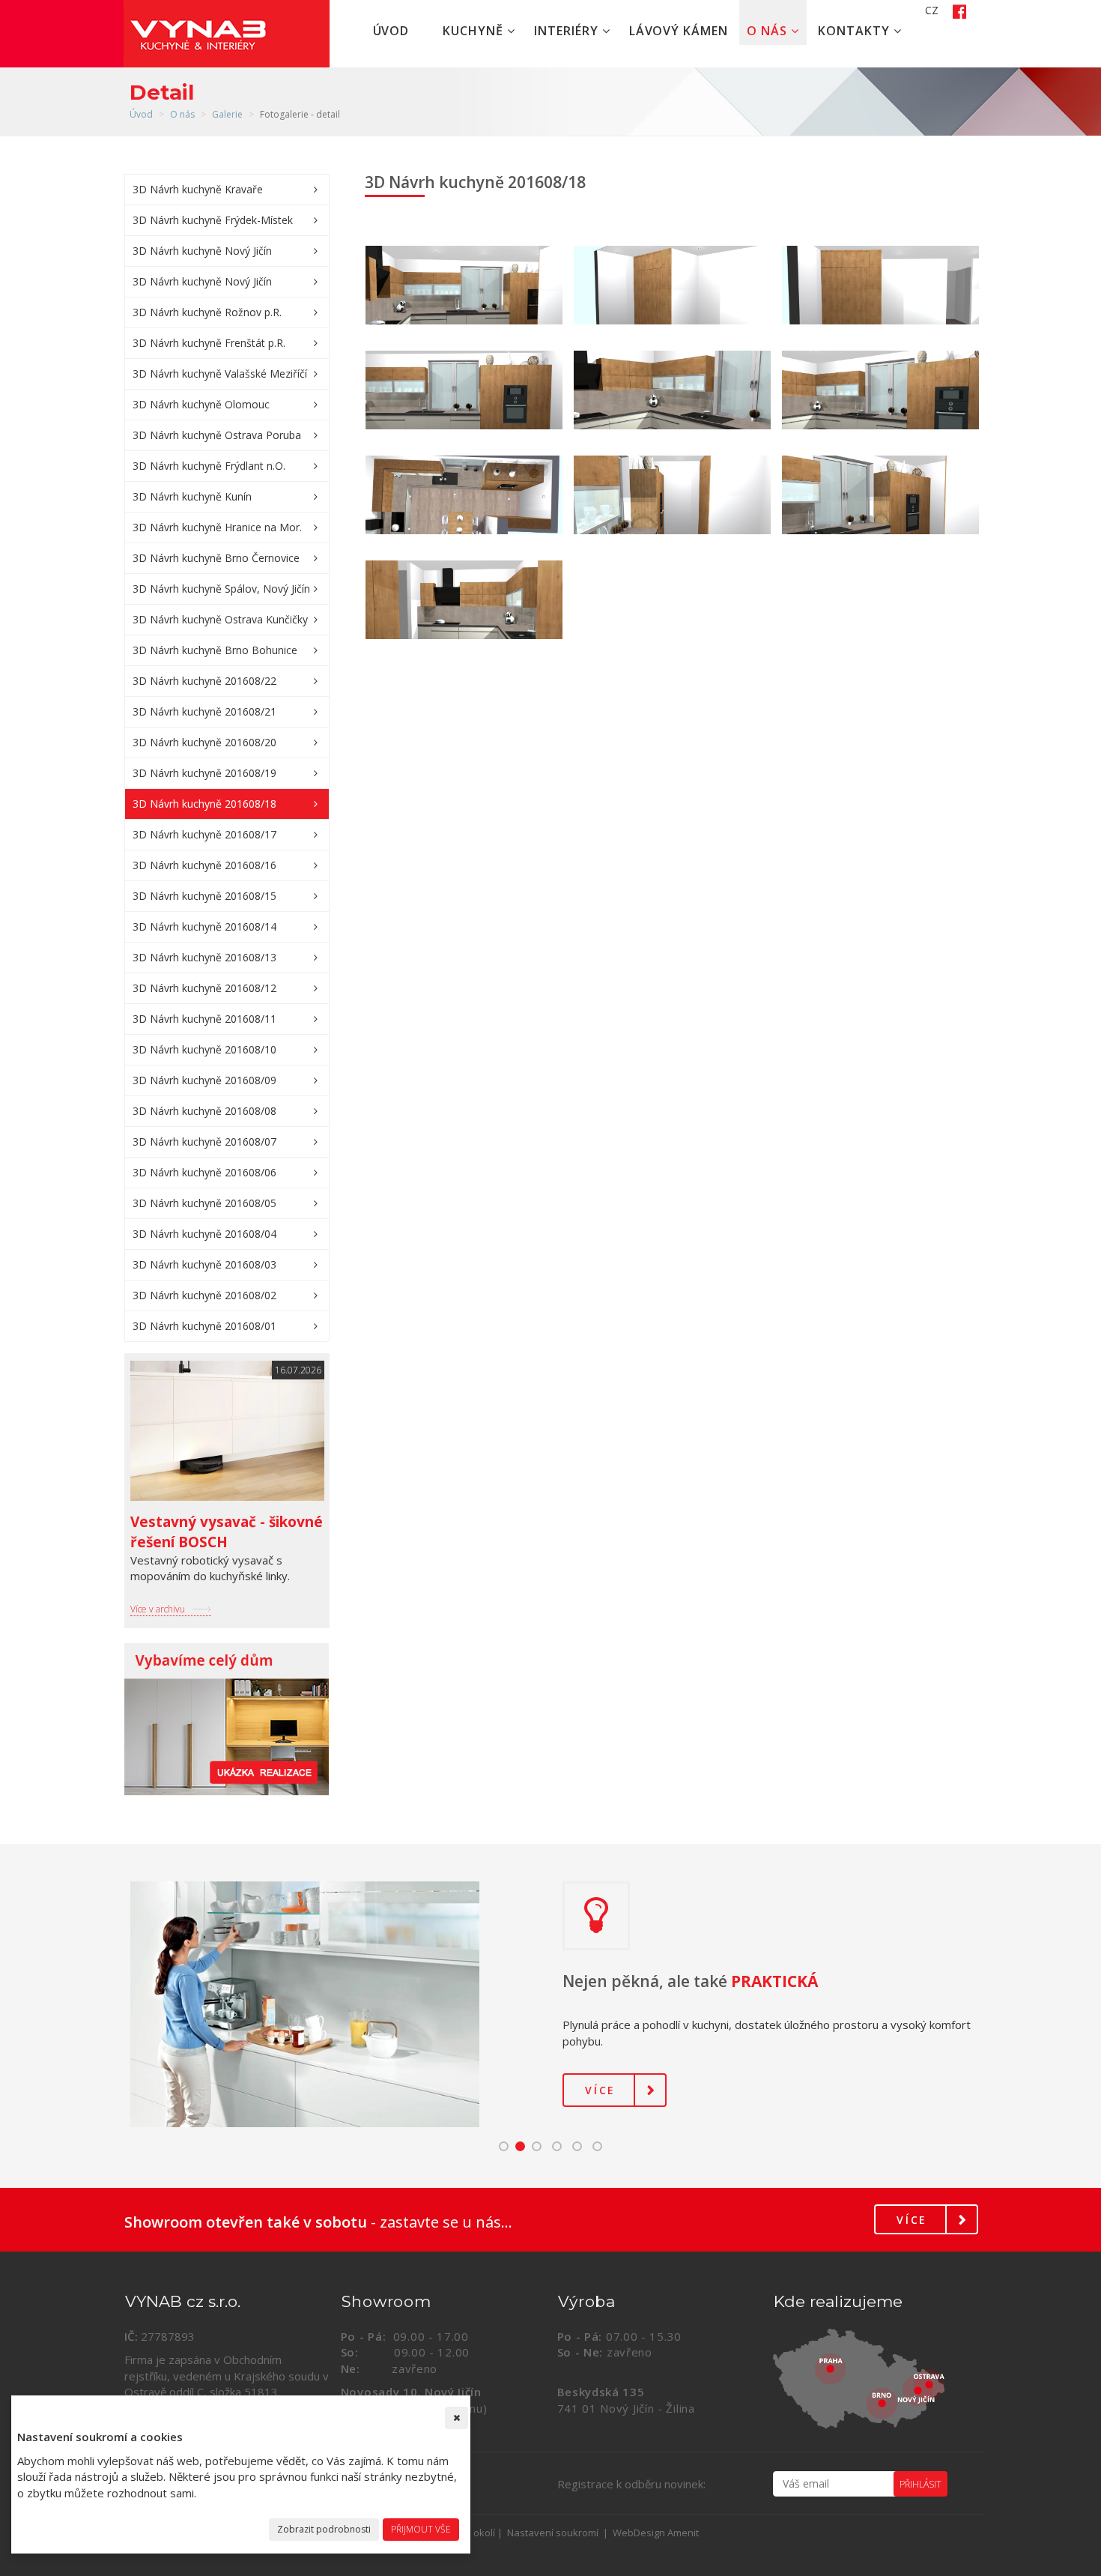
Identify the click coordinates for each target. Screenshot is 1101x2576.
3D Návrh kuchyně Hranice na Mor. (217, 527)
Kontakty (856, 31)
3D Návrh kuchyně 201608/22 (204, 681)
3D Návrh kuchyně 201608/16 (204, 865)
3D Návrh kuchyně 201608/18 (204, 804)
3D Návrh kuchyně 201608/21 (204, 711)
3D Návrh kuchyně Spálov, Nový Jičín (221, 589)
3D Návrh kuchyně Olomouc (201, 404)
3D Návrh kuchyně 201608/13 (204, 957)
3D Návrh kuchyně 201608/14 (204, 926)
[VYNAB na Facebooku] (954, 10)
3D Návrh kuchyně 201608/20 (204, 742)
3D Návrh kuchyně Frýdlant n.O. (209, 466)
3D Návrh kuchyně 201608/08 (204, 1111)
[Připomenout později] (457, 2418)
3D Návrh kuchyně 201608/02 (204, 1295)
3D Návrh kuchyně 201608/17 (204, 834)
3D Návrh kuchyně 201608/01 (204, 1326)
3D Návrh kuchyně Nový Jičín (202, 251)
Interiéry (568, 31)
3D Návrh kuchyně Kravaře (198, 189)
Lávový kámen (679, 31)
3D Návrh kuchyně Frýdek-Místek (213, 220)
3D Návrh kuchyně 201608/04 (204, 1234)
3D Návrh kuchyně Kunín (192, 496)
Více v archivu (158, 1609)
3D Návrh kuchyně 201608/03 (204, 1264)
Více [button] (600, 2090)
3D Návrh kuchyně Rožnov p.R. (207, 312)
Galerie (227, 114)
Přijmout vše (421, 2529)
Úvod (391, 31)
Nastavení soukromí (553, 2533)
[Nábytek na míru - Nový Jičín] (227, 1719)
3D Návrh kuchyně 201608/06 (204, 1172)
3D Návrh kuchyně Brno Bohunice (215, 650)
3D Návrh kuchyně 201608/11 (204, 1019)
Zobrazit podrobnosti (324, 2529)
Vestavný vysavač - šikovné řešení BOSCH (227, 1532)
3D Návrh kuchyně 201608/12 (204, 988)
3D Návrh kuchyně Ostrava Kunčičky (220, 619)
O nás (769, 31)
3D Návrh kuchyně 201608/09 (204, 1080)
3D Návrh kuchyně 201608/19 (204, 773)
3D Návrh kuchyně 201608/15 (204, 896)
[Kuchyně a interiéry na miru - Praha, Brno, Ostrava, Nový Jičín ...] (876, 2379)
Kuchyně (475, 31)
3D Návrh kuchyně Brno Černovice (216, 558)
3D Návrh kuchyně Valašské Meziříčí (220, 374)
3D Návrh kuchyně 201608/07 (204, 1142)
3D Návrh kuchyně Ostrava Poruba (217, 435)
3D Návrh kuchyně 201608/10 (204, 1049)
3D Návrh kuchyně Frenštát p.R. (209, 343)
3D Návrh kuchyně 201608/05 (204, 1203)
